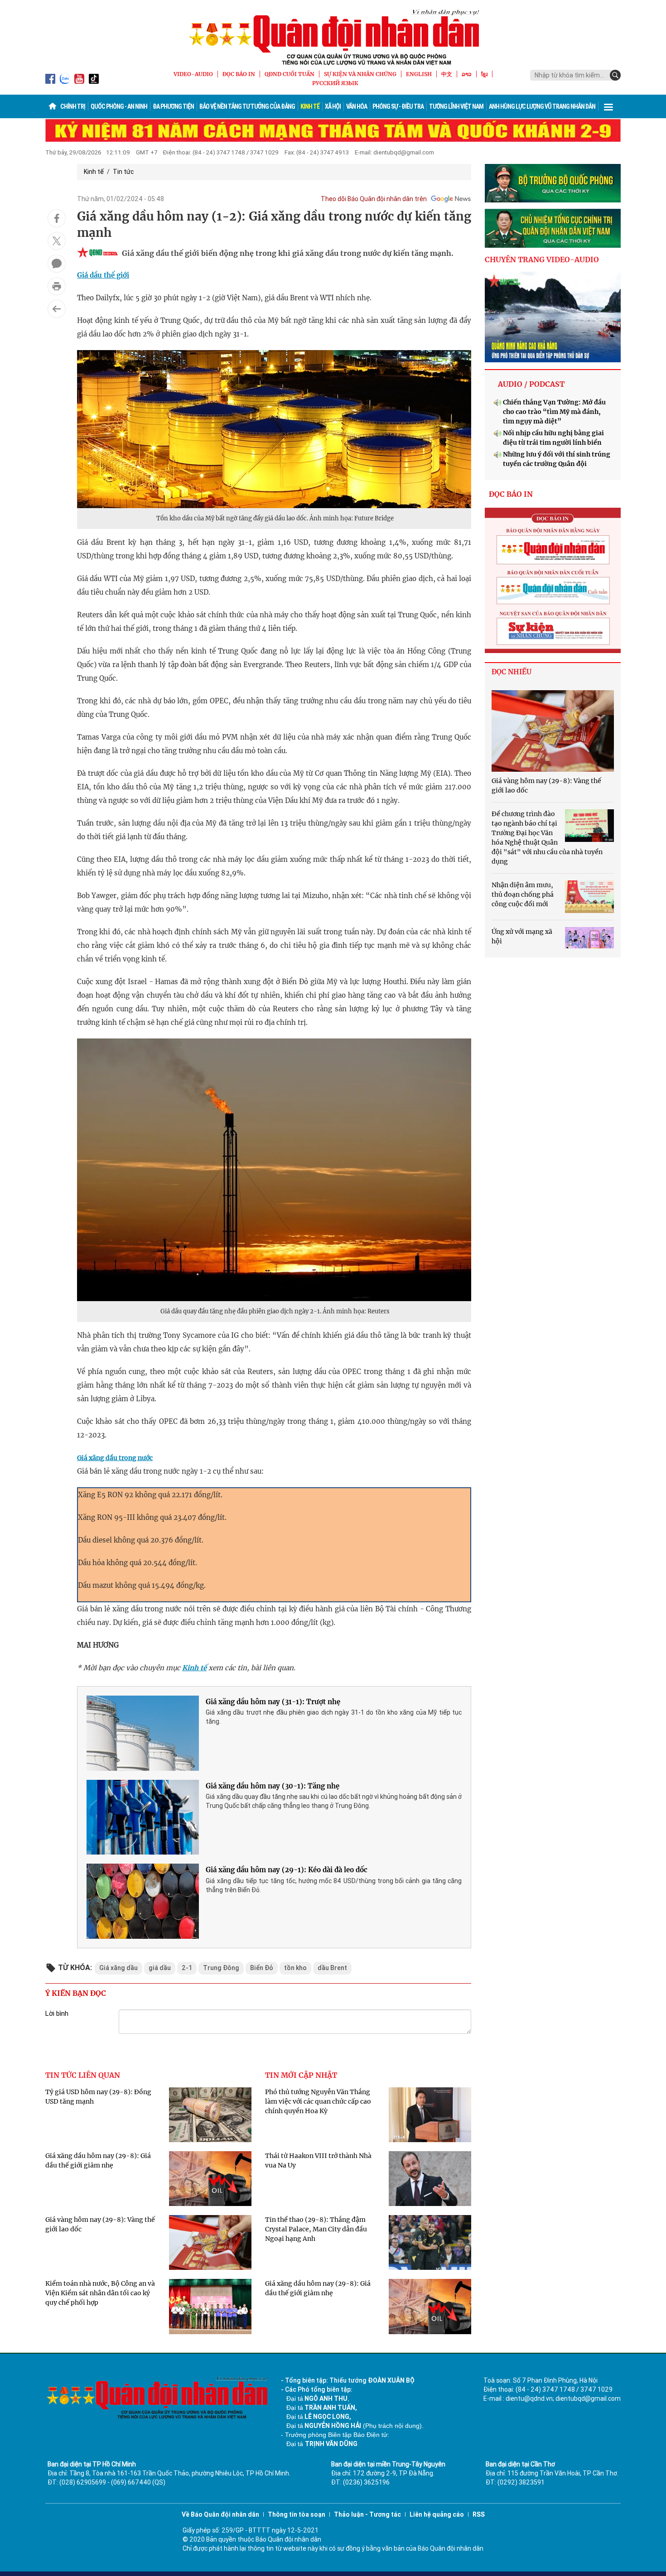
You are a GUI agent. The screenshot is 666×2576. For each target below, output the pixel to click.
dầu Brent (332, 1968)
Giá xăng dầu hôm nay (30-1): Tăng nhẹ (273, 1786)
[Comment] (57, 264)
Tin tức (123, 172)
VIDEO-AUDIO (193, 74)
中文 (447, 74)
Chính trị (73, 106)
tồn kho (295, 1968)
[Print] (57, 286)
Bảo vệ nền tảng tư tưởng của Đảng (247, 106)
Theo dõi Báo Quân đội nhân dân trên (374, 199)
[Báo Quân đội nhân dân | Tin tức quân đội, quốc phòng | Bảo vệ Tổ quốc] (333, 37)
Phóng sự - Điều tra (398, 106)
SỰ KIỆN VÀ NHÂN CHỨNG (360, 74)
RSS (479, 2514)
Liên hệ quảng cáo (437, 2514)
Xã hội (333, 106)
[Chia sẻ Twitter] (57, 241)
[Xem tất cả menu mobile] (608, 106)
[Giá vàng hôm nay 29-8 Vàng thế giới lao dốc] (553, 731)
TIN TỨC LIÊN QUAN (83, 2075)
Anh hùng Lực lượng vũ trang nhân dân (542, 106)
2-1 (187, 1968)
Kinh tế (310, 106)
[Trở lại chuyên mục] (57, 309)
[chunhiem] (553, 228)
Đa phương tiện (173, 106)
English (419, 74)
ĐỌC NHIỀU (512, 672)
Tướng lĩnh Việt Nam (456, 106)
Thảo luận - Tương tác (367, 2514)
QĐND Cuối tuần (290, 74)
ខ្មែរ (484, 74)
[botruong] (553, 183)
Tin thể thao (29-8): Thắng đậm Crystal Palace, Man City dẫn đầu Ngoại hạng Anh (316, 2229)
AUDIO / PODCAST (531, 384)
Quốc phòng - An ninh (119, 106)
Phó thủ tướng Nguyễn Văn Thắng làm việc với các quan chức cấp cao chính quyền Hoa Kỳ (318, 2101)
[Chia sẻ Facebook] (57, 218)
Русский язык (335, 83)
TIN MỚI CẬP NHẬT (301, 2075)
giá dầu (160, 1968)
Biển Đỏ (262, 1968)
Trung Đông (221, 1968)
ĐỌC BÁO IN (239, 74)
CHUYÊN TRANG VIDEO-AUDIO (542, 260)
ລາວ (467, 74)
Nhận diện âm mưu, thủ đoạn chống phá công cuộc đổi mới (523, 894)
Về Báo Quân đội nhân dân (220, 2514)
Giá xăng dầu (118, 1968)
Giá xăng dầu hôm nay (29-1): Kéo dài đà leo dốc (287, 1870)
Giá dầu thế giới (103, 275)
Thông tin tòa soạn (297, 2514)
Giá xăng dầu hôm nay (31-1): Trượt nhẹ (273, 1702)
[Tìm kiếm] (615, 75)
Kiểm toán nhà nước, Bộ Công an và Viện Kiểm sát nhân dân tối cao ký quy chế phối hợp (100, 2293)
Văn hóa (357, 106)
